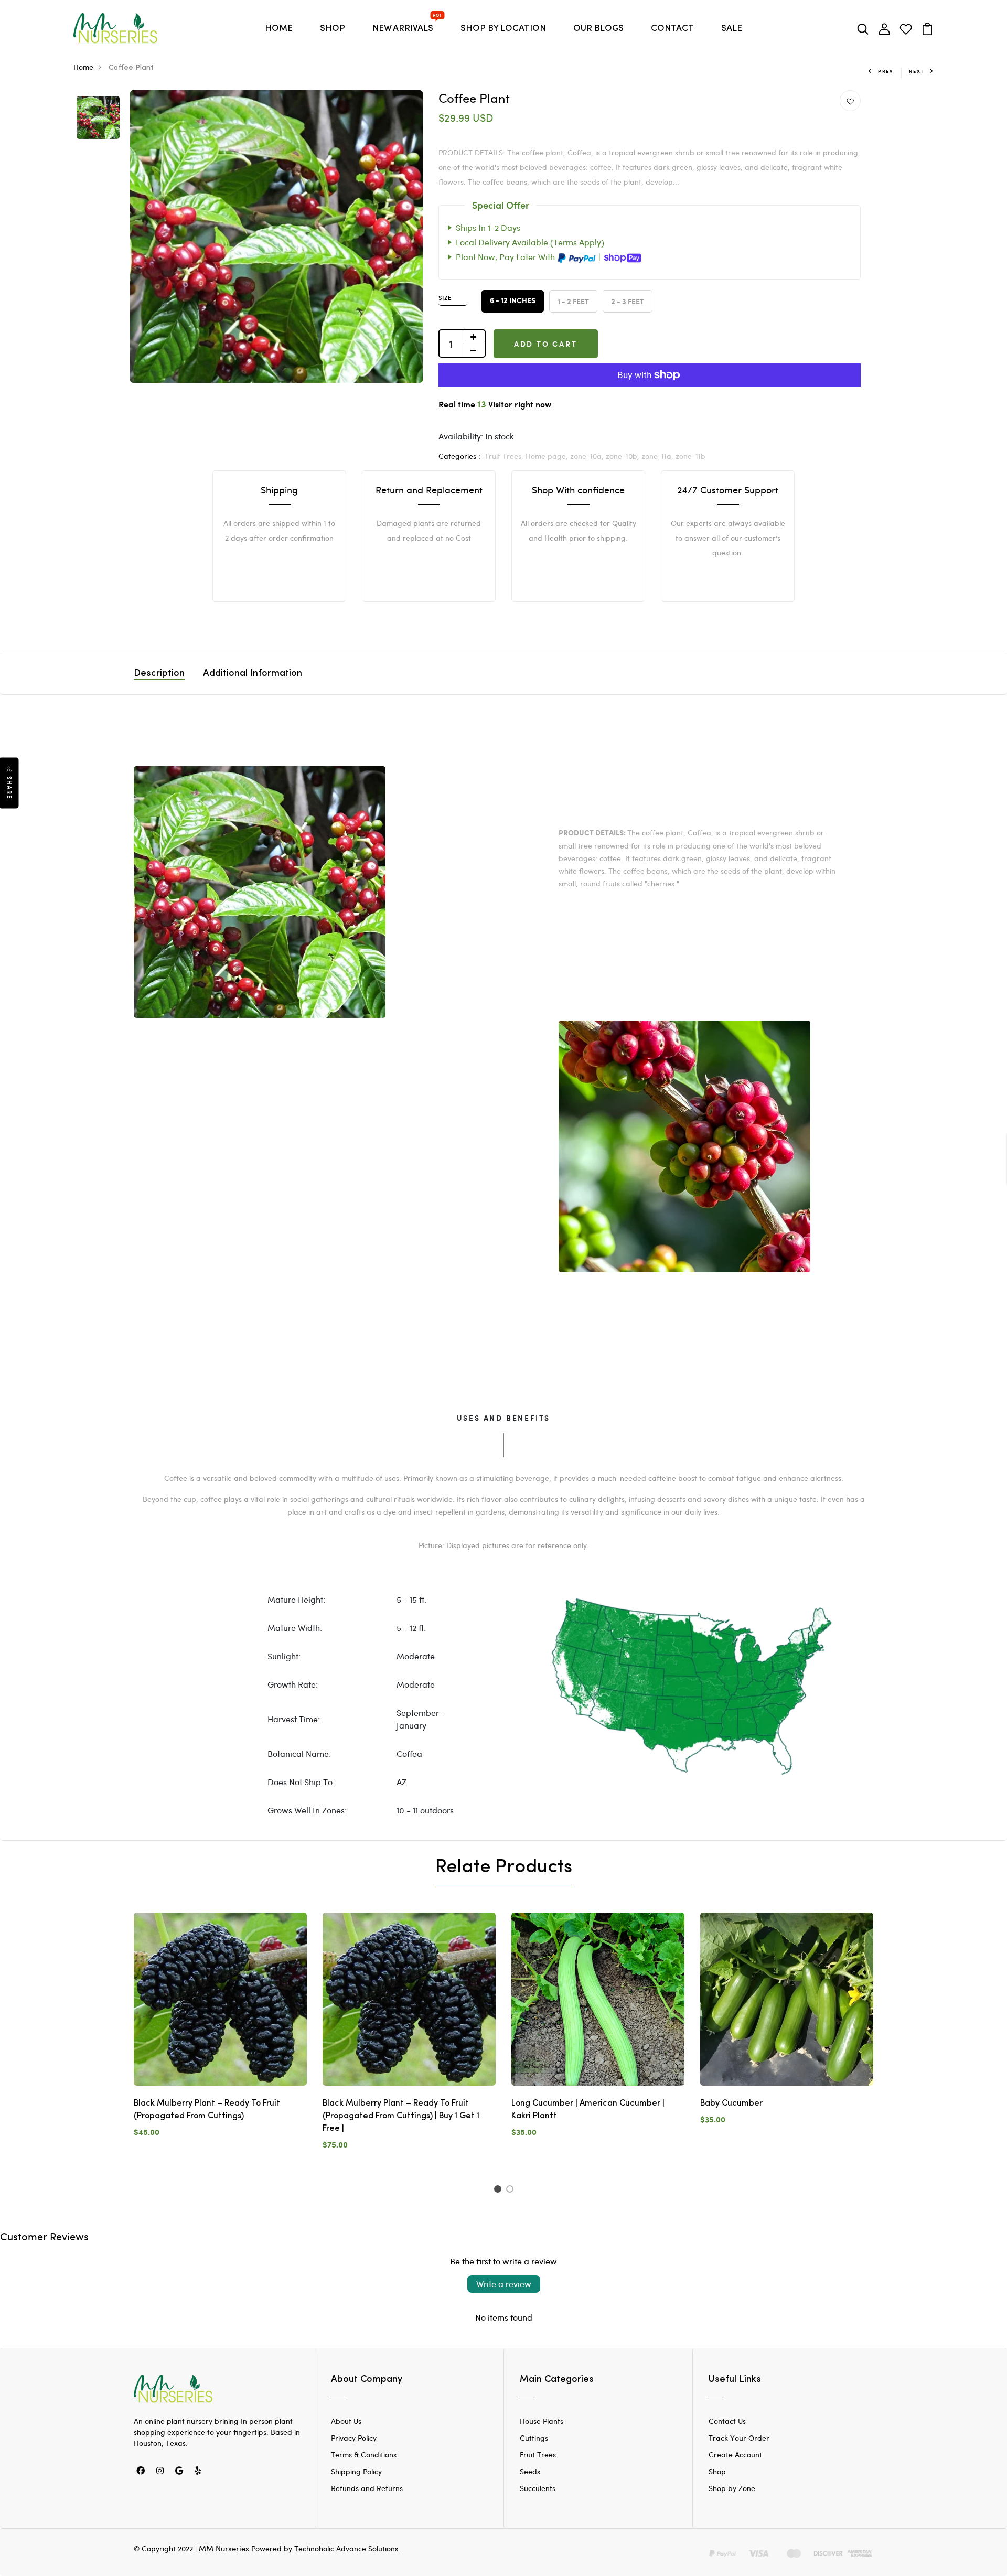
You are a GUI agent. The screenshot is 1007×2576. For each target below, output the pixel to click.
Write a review (504, 2284)
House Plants (542, 2421)
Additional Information (253, 674)
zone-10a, (588, 456)
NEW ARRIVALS (405, 25)
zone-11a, (658, 456)
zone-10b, (624, 456)
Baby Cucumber (731, 2103)
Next (917, 71)
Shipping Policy (356, 2471)
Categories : (459, 456)
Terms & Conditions (364, 2455)
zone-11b (690, 456)
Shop (717, 2471)
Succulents (538, 2488)
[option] (98, 118)
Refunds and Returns (367, 2488)
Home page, (548, 456)
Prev (886, 71)
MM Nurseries (224, 2548)
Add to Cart (546, 344)
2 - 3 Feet (628, 301)
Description (159, 674)
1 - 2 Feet (573, 301)
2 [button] (512, 2191)
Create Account (735, 2455)
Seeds (530, 2471)
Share (9, 787)
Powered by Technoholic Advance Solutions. (326, 2548)
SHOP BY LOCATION (503, 29)
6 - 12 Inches (513, 301)
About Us (346, 2421)
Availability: (461, 436)
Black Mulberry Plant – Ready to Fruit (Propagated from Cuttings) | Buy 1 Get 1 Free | (401, 2116)
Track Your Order (739, 2438)
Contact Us (727, 2421)
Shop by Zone (732, 2488)
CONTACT (672, 29)
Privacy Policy (354, 2438)
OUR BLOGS (598, 29)
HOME (279, 29)
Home (83, 67)
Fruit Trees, (505, 456)
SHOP (333, 29)
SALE (732, 29)
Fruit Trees (538, 2455)
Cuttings (534, 2438)
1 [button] (499, 2191)
